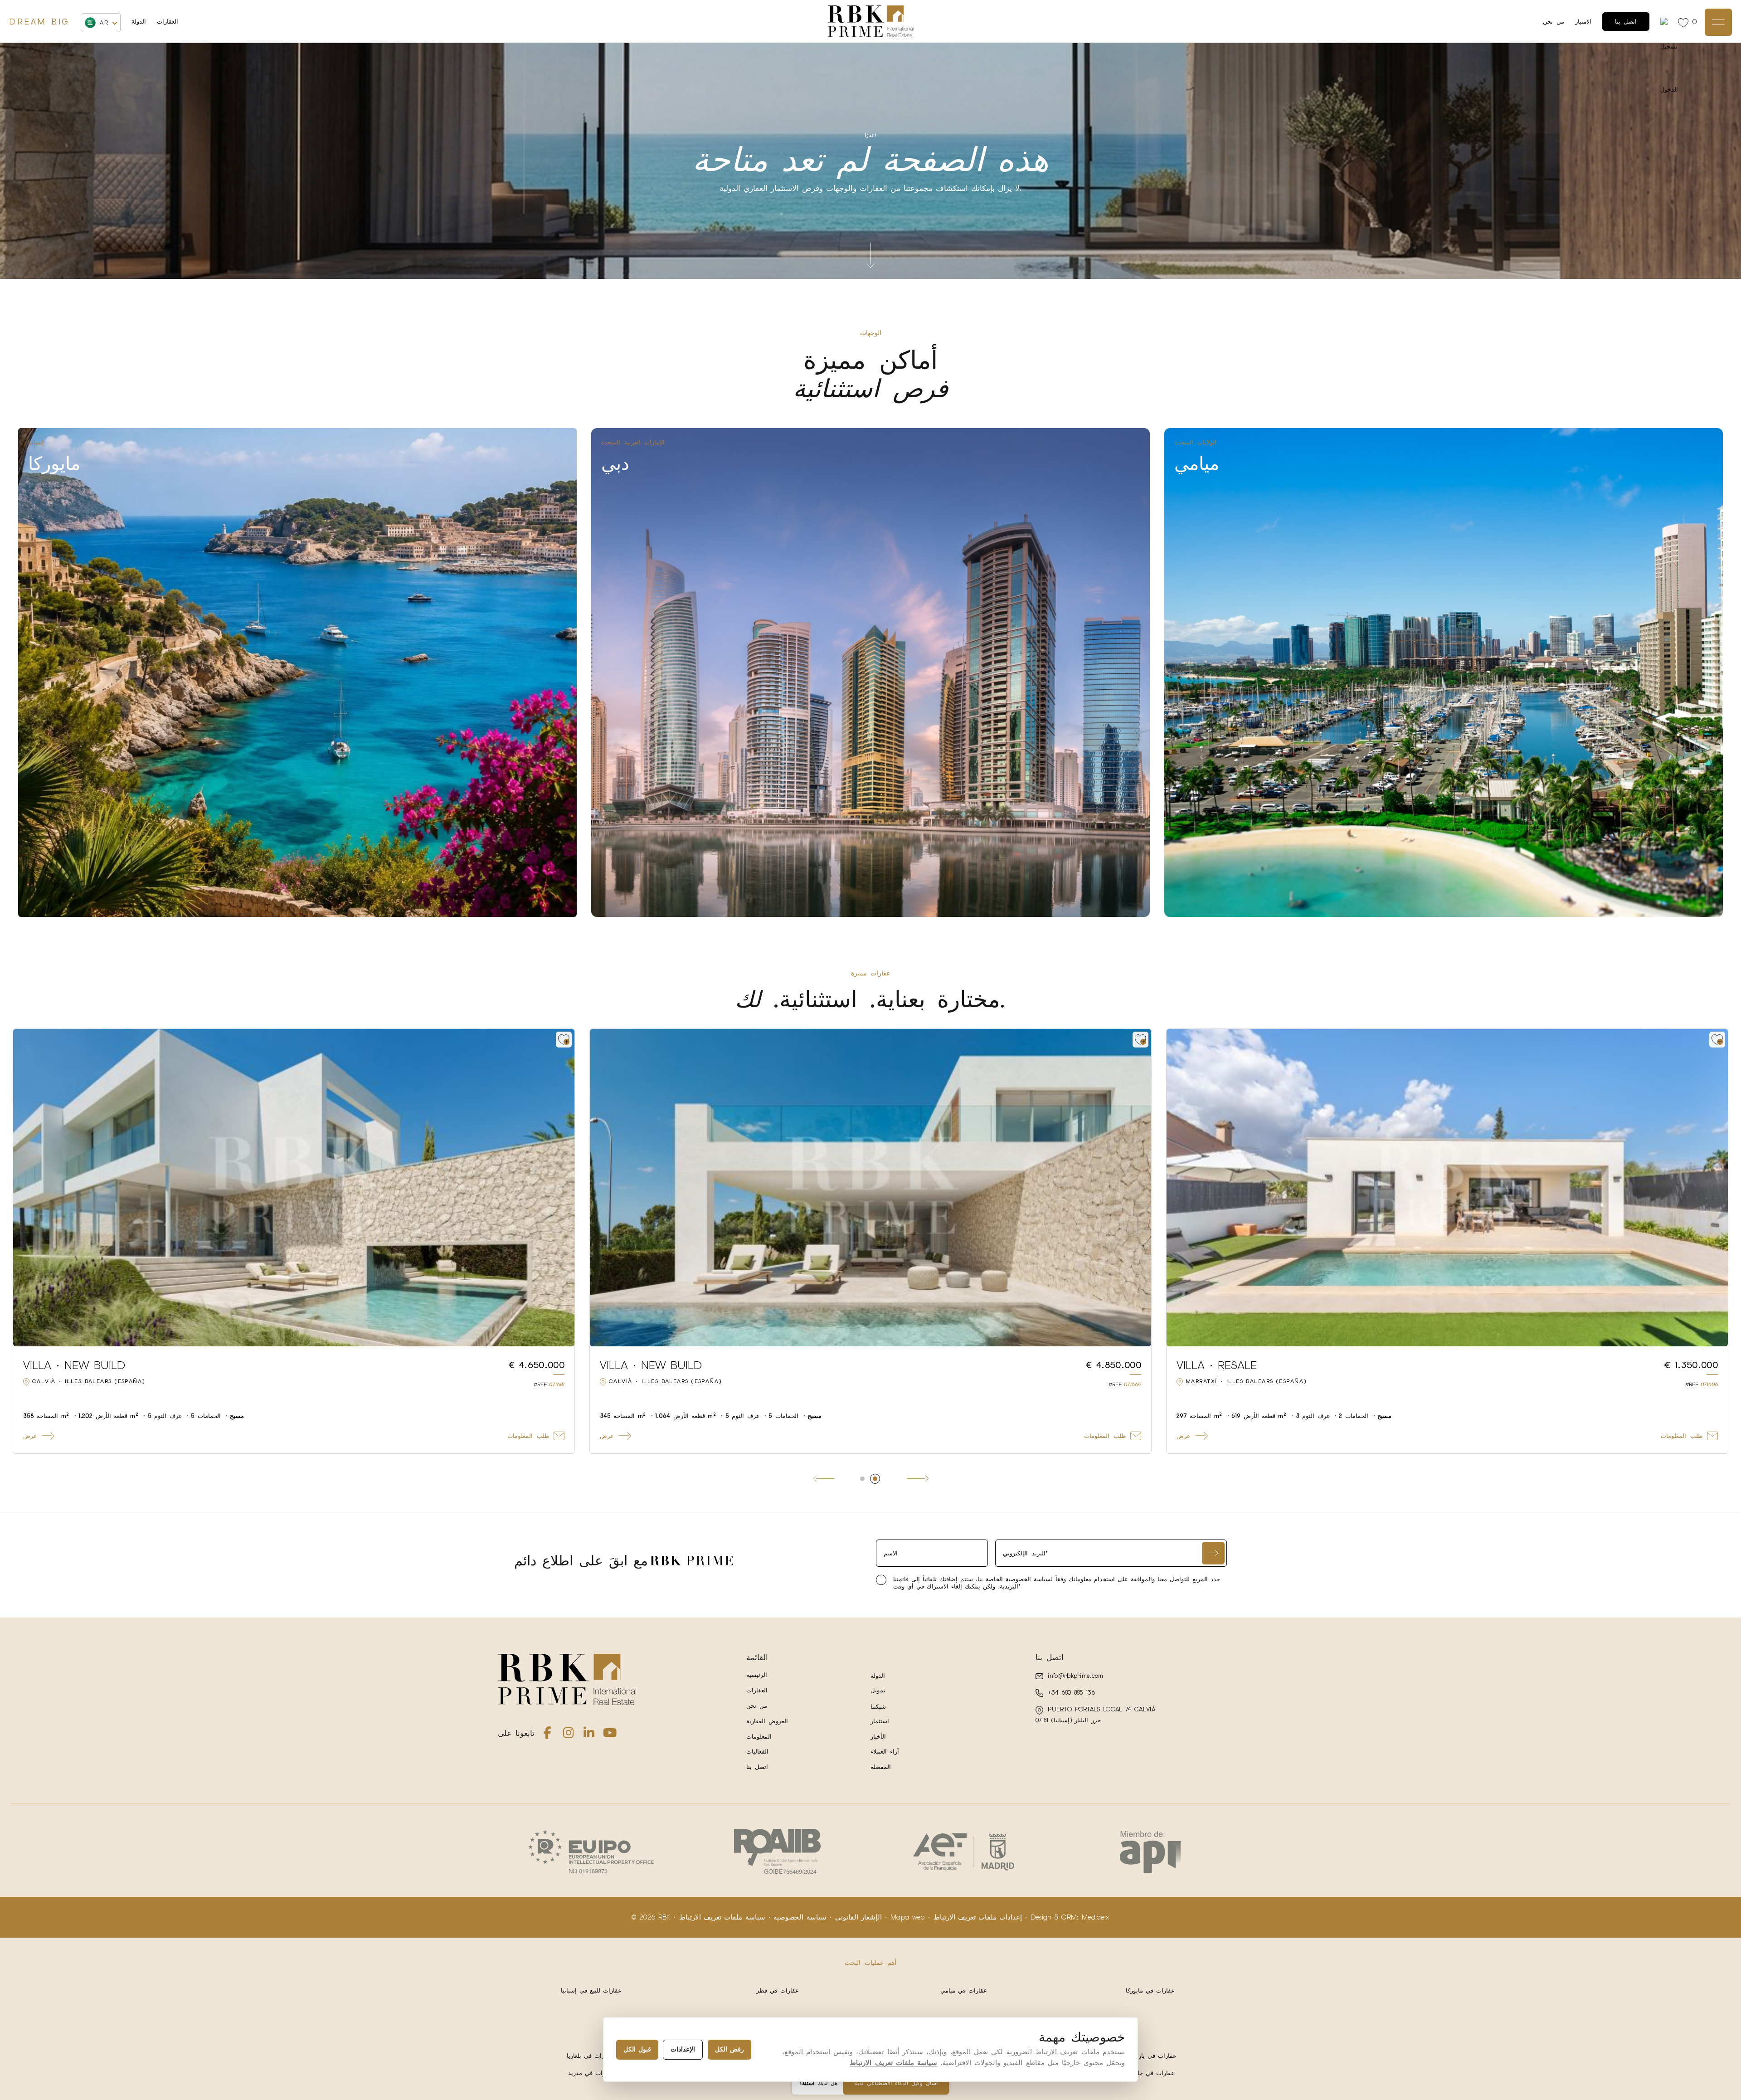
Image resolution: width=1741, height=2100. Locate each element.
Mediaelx (1096, 1917)
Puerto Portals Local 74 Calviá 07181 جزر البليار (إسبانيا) (1095, 1715)
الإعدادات (683, 2049)
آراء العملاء (885, 1752)
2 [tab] (875, 1479)
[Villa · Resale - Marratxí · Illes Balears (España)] (1447, 1188)
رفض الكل (729, 2049)
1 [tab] (862, 1479)
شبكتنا (878, 1707)
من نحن (1554, 22)
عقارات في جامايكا (1150, 2073)
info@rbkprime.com (1074, 1676)
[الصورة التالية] (562, 1188)
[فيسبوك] (548, 1735)
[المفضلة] (1685, 22)
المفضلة (881, 1767)
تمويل (878, 1690)
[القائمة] (1718, 22)
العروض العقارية (767, 1721)
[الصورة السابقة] (25, 1188)
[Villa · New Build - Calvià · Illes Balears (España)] (294, 1188)
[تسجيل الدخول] (1666, 22)
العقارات (168, 22)
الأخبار (878, 1737)
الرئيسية (757, 1675)
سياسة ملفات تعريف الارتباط (722, 1917)
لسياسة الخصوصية (1028, 1579)
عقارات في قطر (778, 1990)
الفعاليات (757, 1752)
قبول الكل (637, 2049)
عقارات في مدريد (591, 2073)
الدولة (139, 22)
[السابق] (824, 1479)
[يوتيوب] (610, 1735)
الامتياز (1583, 22)
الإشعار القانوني (858, 1917)
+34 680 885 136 (1070, 1693)
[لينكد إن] (589, 1735)
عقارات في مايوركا (1150, 1990)
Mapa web (908, 1917)
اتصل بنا (1626, 22)
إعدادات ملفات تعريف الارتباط (978, 1917)
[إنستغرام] (569, 1735)
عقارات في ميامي (964, 1990)
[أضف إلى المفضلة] (564, 1040)
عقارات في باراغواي (1150, 2056)
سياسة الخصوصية (800, 1917)
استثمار (880, 1721)
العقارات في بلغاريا (591, 2056)
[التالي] (918, 1479)
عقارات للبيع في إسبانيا (591, 1990)
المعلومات (759, 1737)
